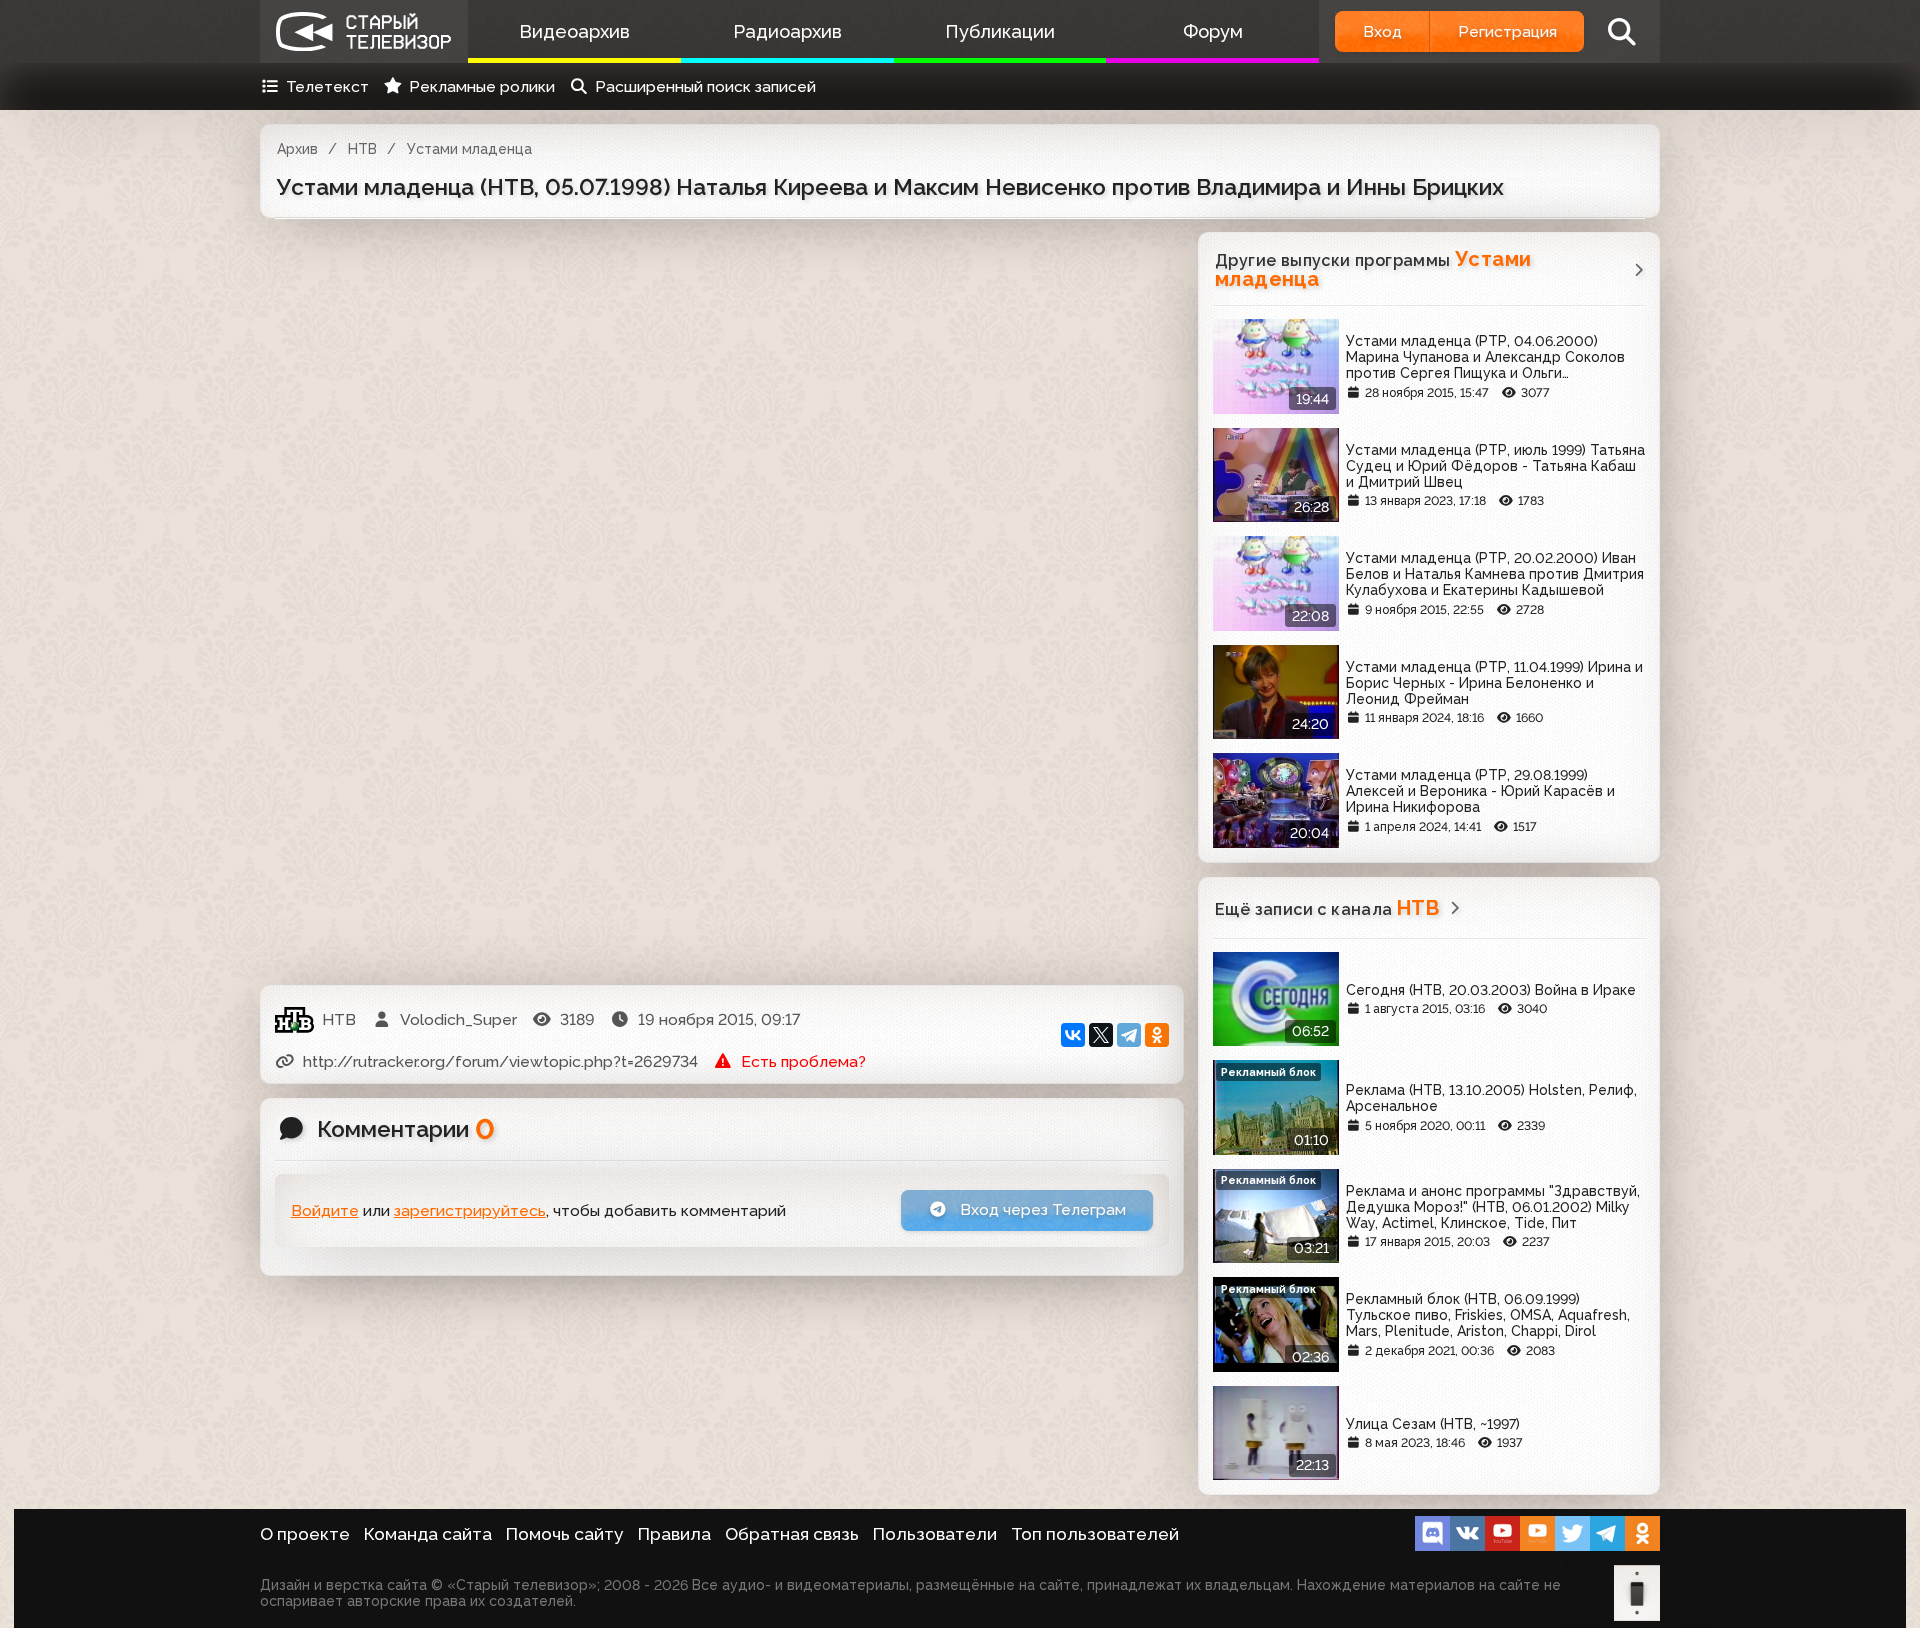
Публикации (1000, 31)
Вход (1382, 31)
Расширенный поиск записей (705, 86)
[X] (1101, 1035)
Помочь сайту (565, 1534)
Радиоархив (787, 31)
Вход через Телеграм (1041, 1209)
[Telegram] (1129, 1035)
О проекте (305, 1534)
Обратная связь (792, 1534)
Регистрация (1507, 31)
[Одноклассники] (1157, 1035)
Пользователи (935, 1534)
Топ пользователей (1095, 1534)
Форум (1213, 31)
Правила (674, 1534)
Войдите (325, 1210)
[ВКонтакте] (1073, 1035)
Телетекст (327, 86)
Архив (297, 149)
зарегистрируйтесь (470, 1210)
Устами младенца (469, 149)
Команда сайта (428, 1534)
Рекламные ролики (482, 86)
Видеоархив (574, 31)
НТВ (362, 149)
